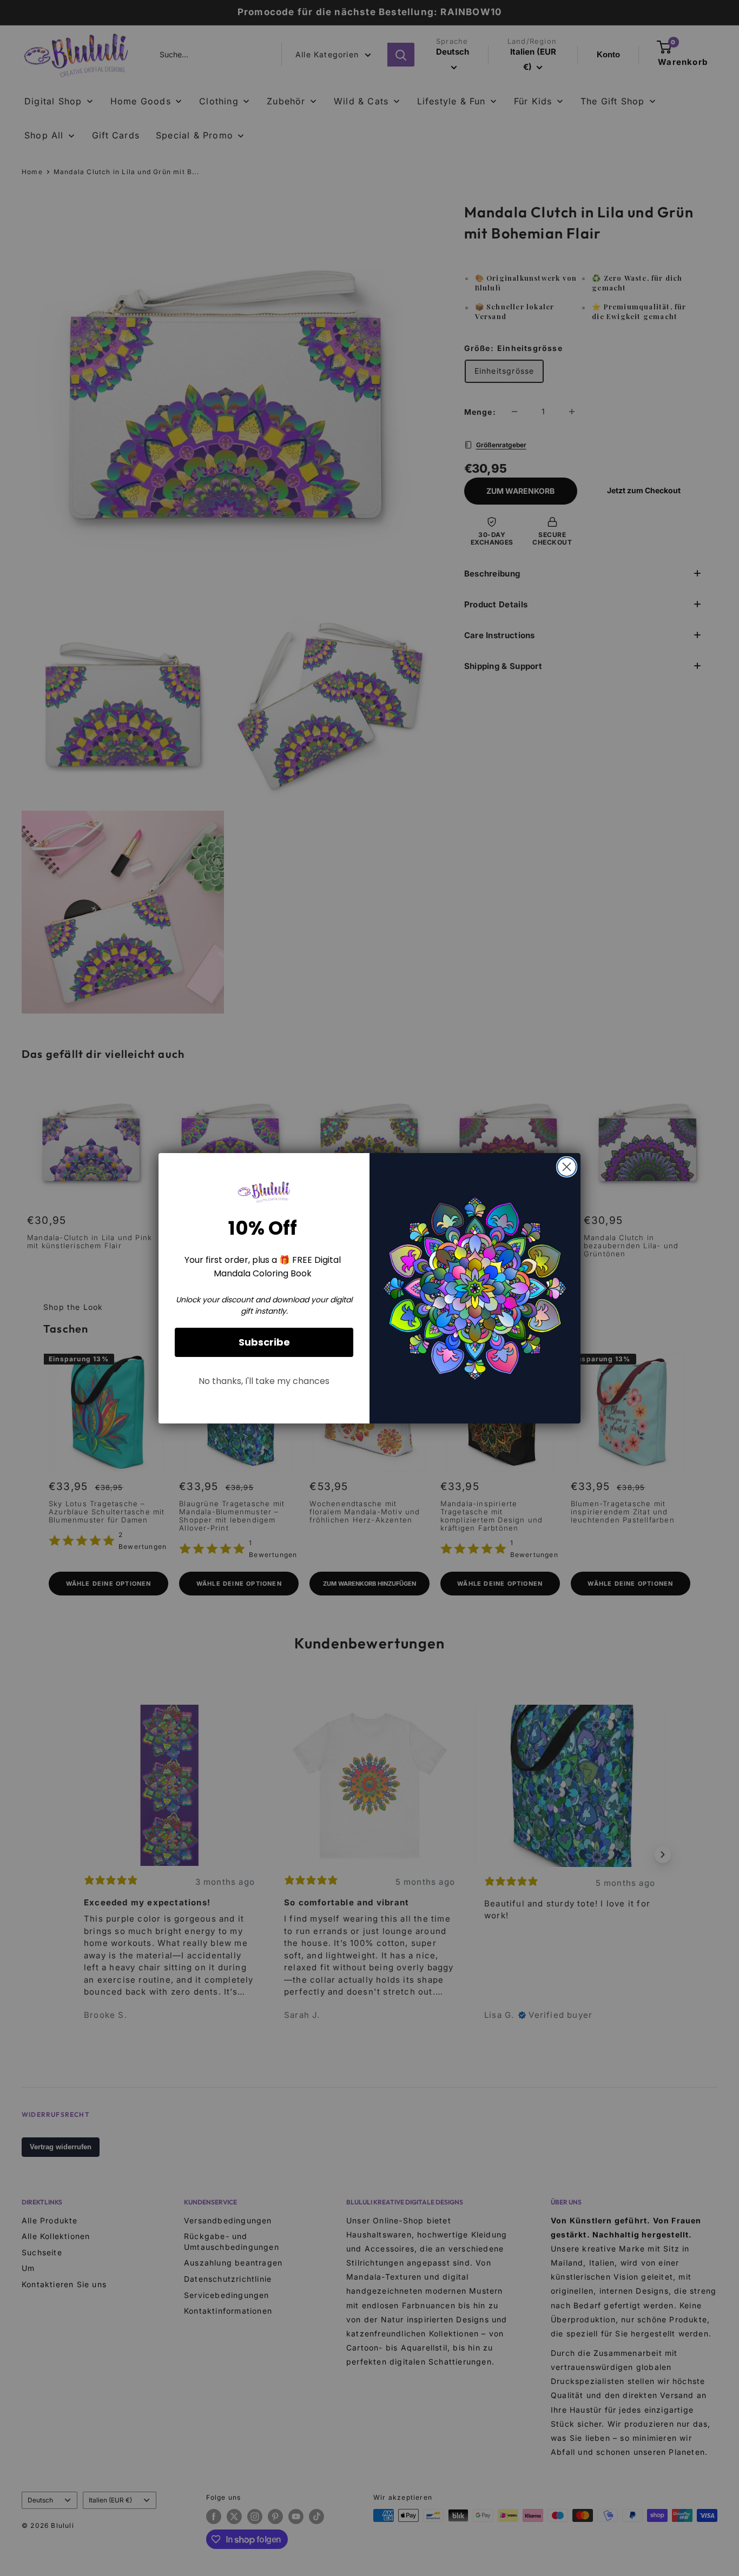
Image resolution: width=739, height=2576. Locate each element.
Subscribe (264, 1342)
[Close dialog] (567, 1167)
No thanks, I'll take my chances (264, 1381)
